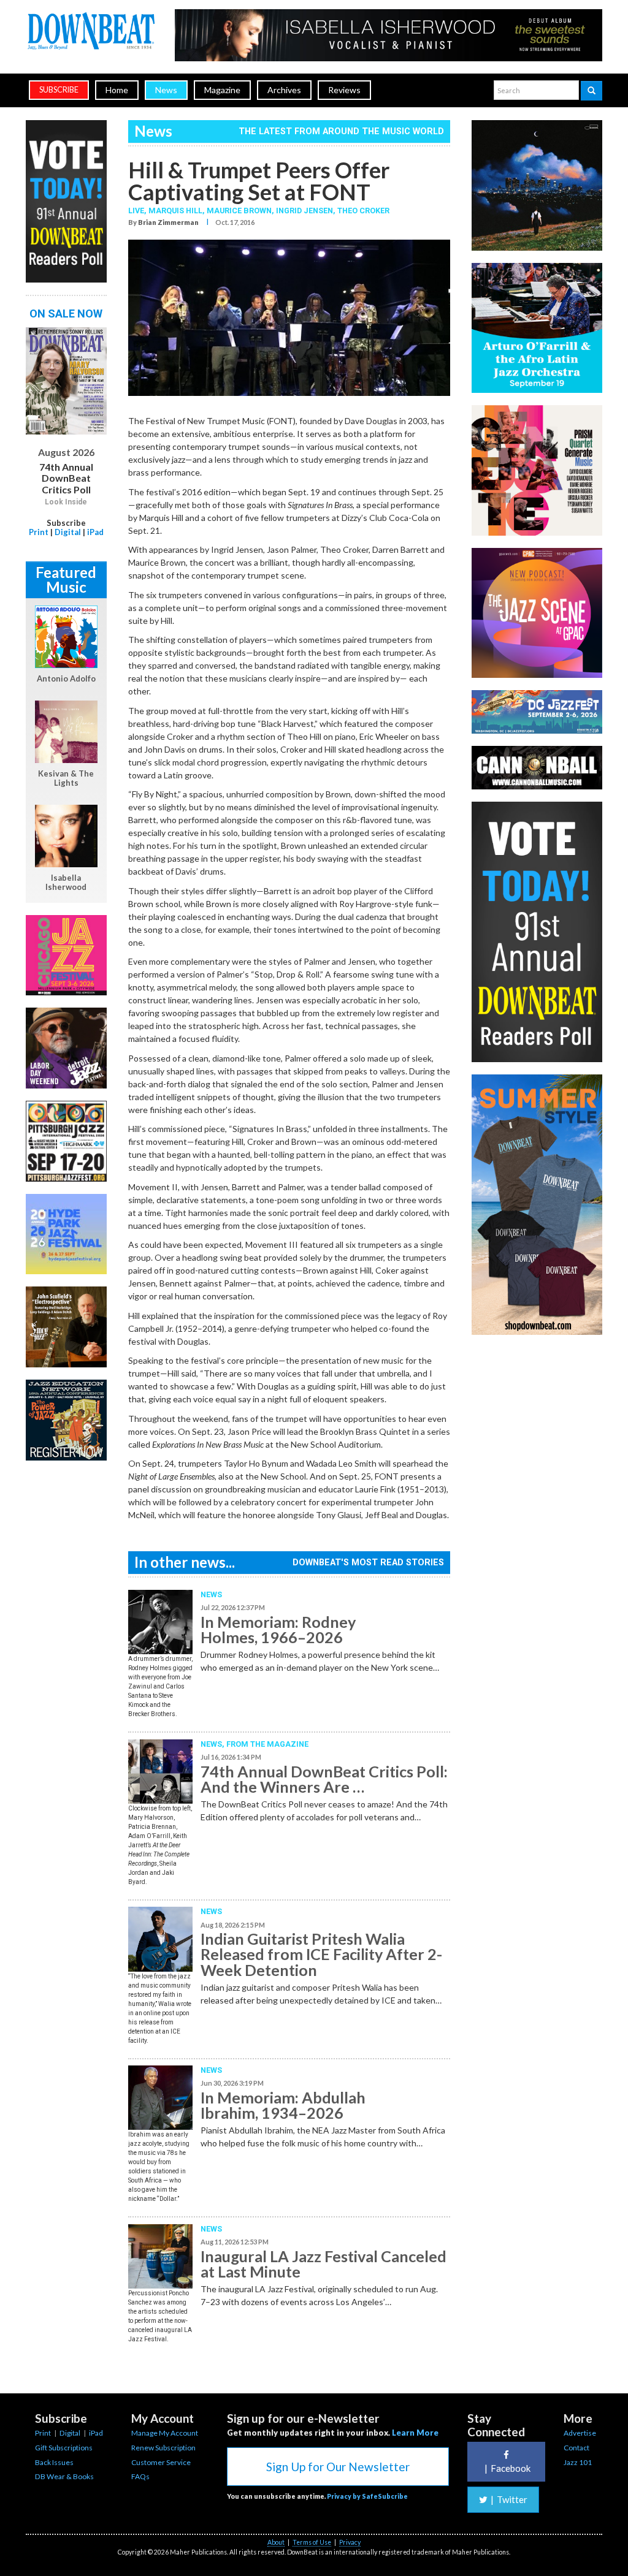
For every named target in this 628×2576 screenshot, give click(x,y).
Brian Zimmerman (168, 222)
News (166, 90)
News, (213, 1744)
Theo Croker (363, 211)
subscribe (59, 90)
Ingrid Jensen (304, 211)
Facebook (507, 2468)
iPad (95, 532)
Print (39, 532)
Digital (68, 532)
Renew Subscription (163, 2448)
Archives (284, 90)
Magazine (222, 90)
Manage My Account (165, 2433)
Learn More (415, 2433)
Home (117, 90)
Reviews (344, 90)
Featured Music (66, 579)
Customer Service (161, 2462)
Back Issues (54, 2462)
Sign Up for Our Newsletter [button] (338, 2467)
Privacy (350, 2542)
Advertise (580, 2433)
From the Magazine (267, 1744)
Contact (576, 2448)
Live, (138, 211)
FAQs (140, 2476)
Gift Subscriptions (64, 2448)
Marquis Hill (175, 211)
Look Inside (66, 502)
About (276, 2542)
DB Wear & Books (64, 2476)
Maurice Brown (239, 211)
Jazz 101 (578, 2462)
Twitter (509, 2499)
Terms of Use (312, 2542)
